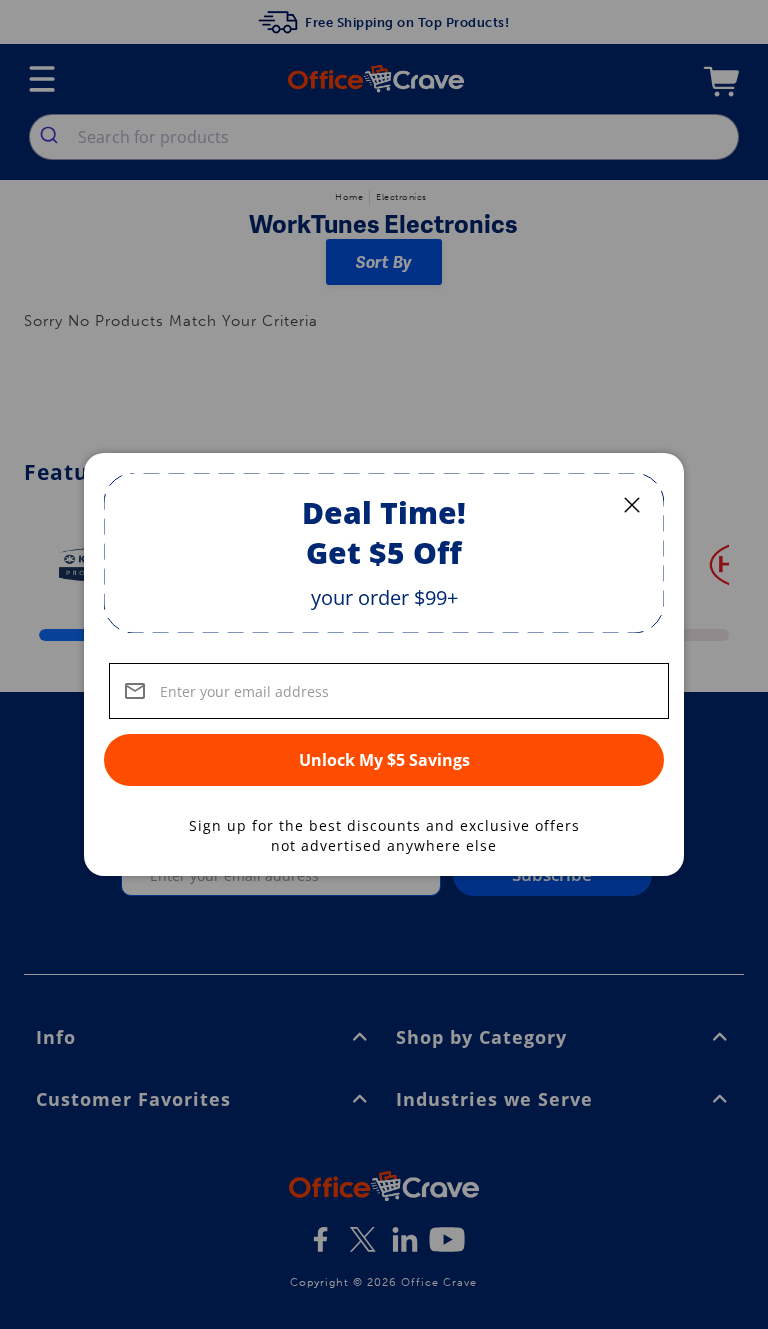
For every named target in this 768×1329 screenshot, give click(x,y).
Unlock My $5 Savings (384, 760)
